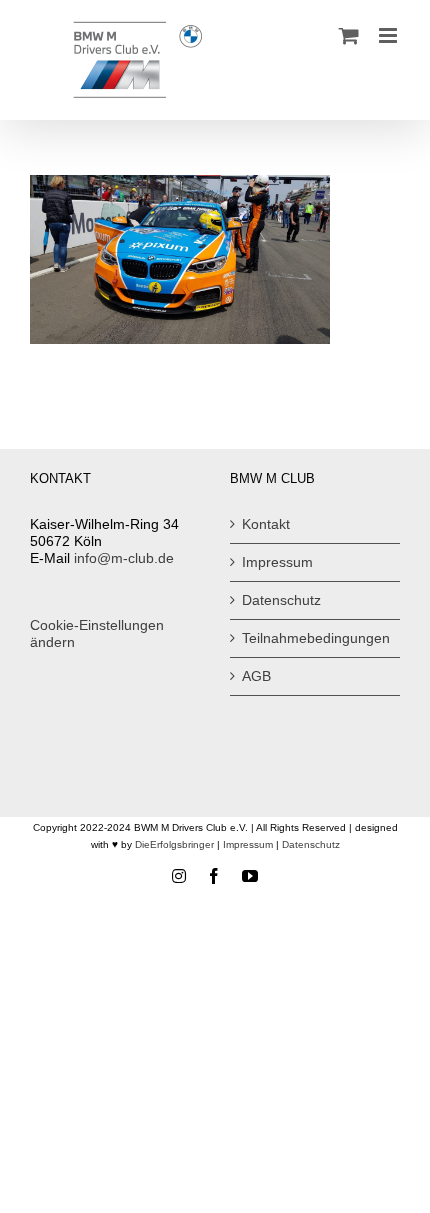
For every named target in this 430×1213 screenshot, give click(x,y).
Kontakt (266, 524)
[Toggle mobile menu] (389, 35)
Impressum (277, 562)
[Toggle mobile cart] (349, 35)
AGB (256, 676)
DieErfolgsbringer (174, 844)
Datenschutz (281, 600)
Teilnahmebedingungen (316, 638)
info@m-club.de (124, 558)
